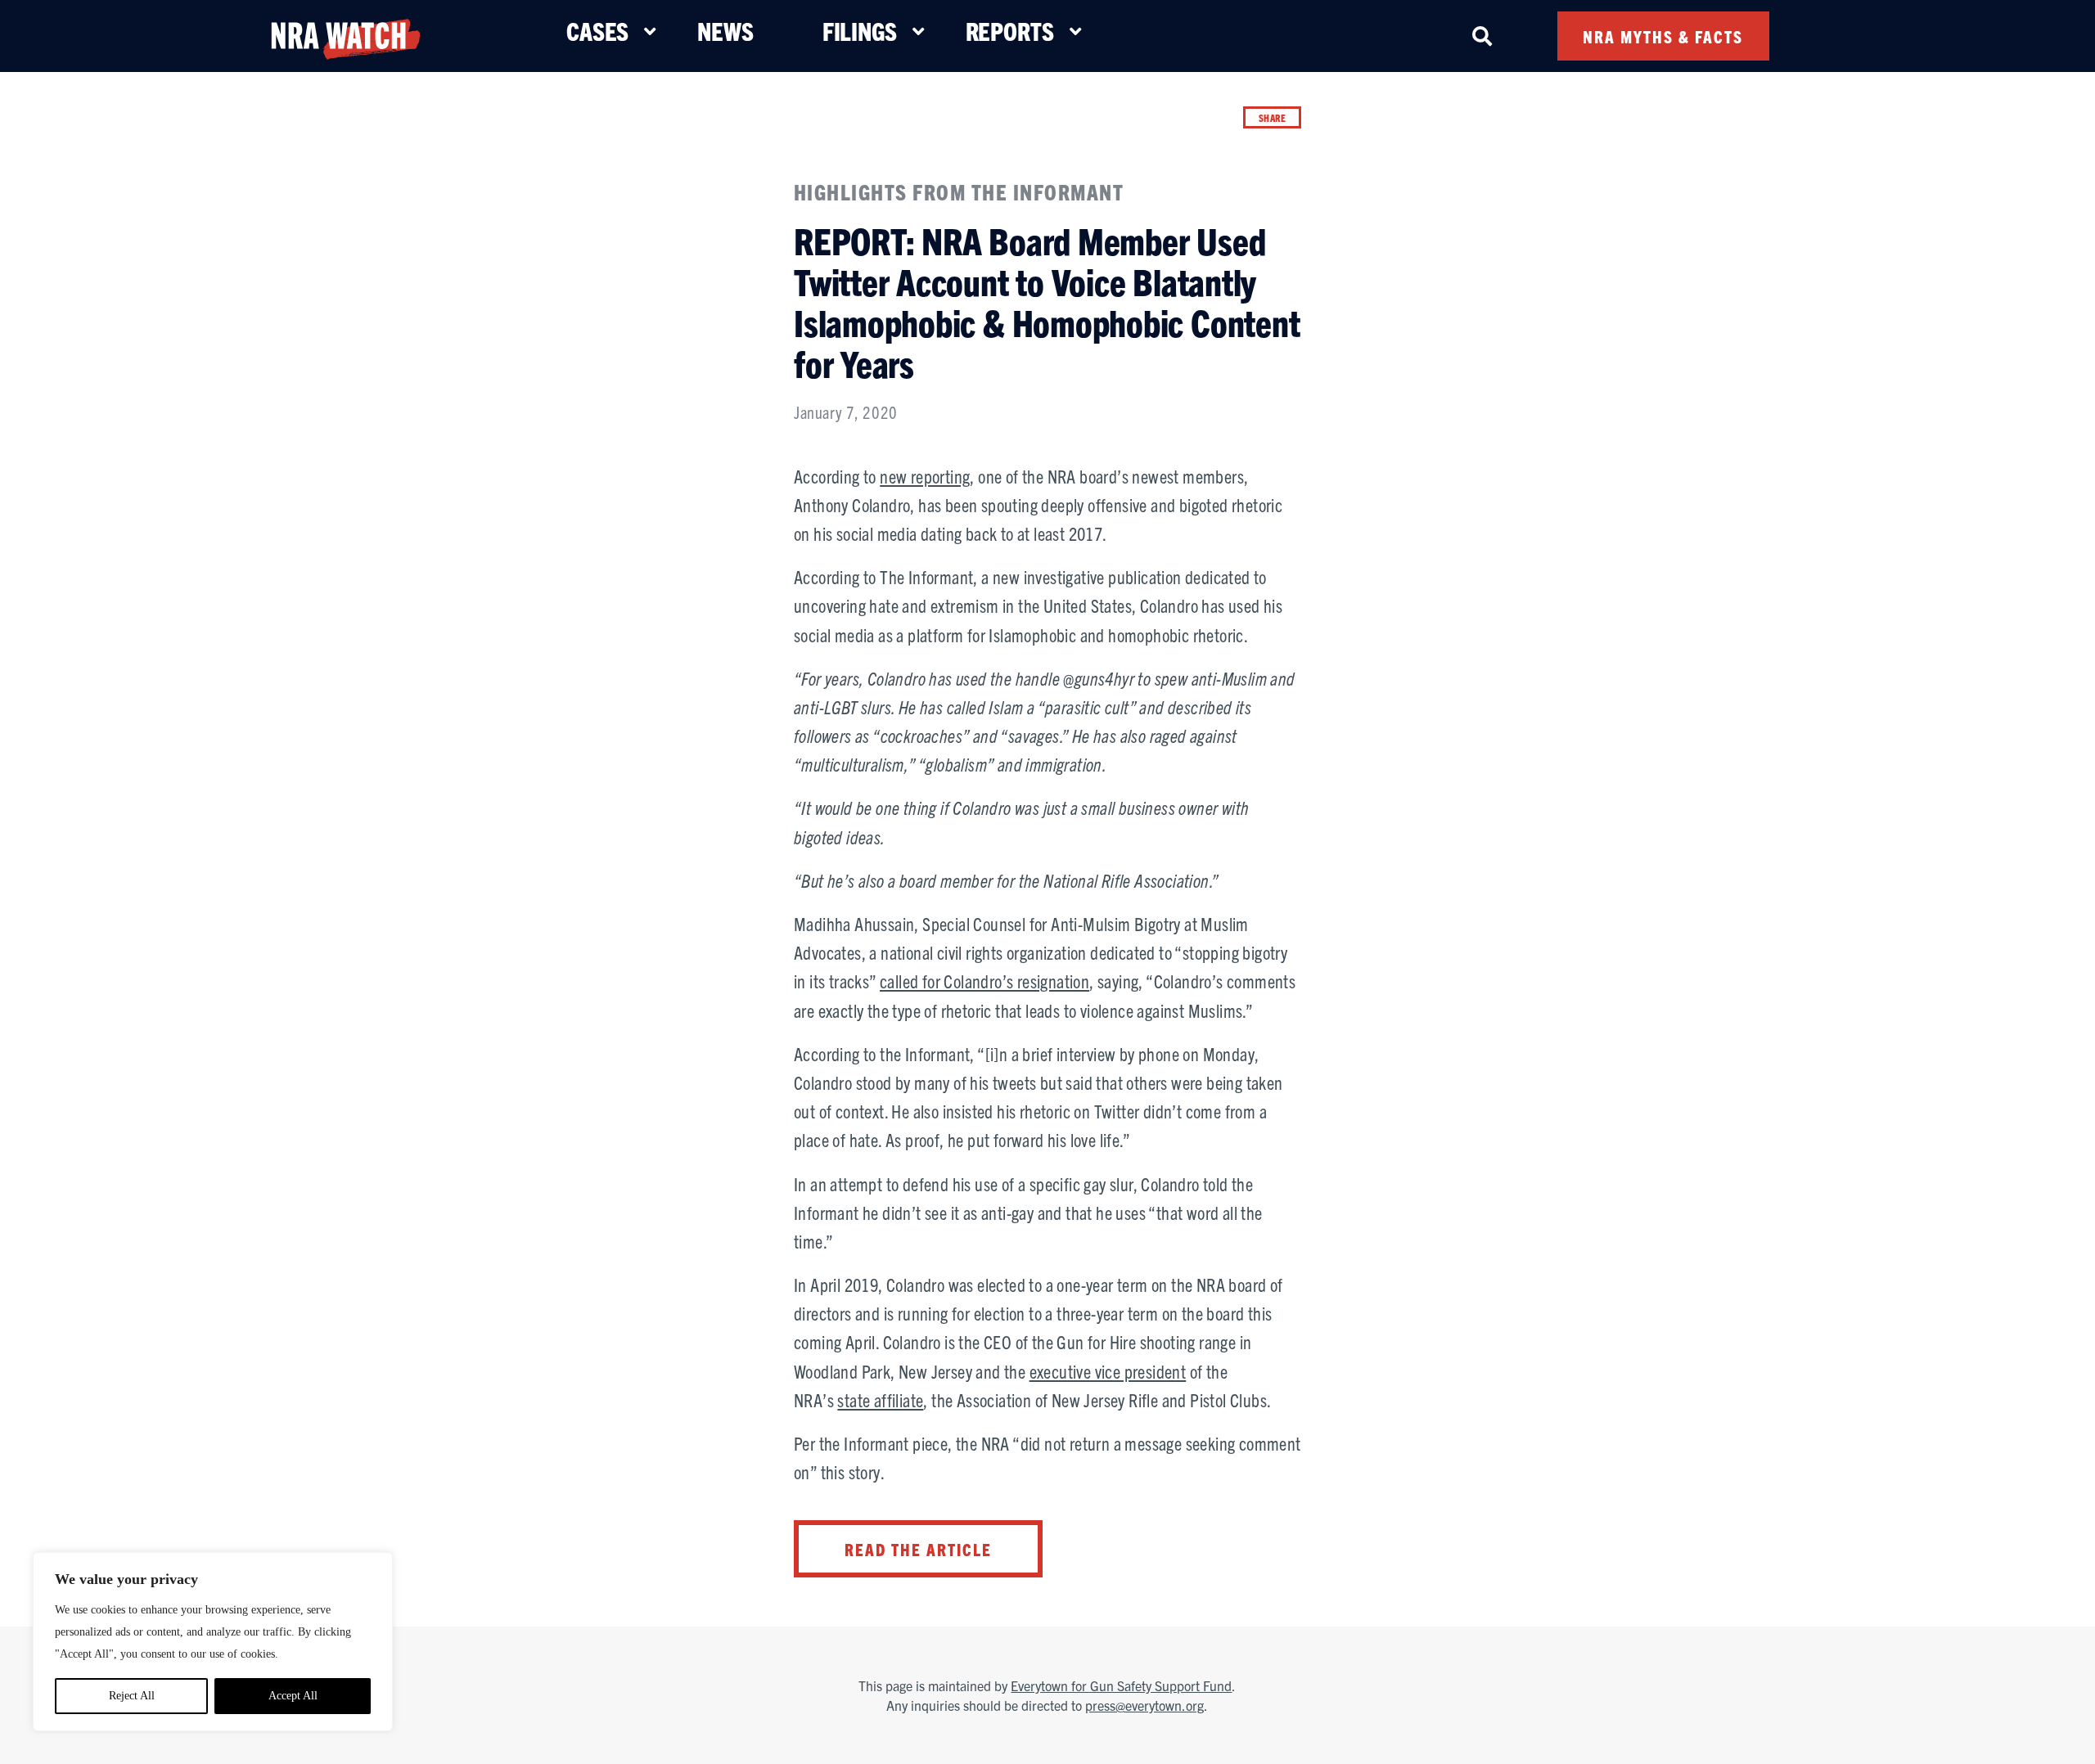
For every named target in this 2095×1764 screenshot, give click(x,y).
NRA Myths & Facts (1663, 36)
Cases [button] (597, 31)
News (725, 31)
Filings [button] (860, 31)
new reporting (925, 476)
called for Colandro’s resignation (984, 981)
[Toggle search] (1482, 36)
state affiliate (880, 1399)
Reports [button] (1010, 31)
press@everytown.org (1144, 1705)
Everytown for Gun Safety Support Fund (1121, 1685)
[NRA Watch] (345, 36)
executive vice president (1108, 1371)
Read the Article (918, 1549)
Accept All (293, 1696)
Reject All (132, 1696)
